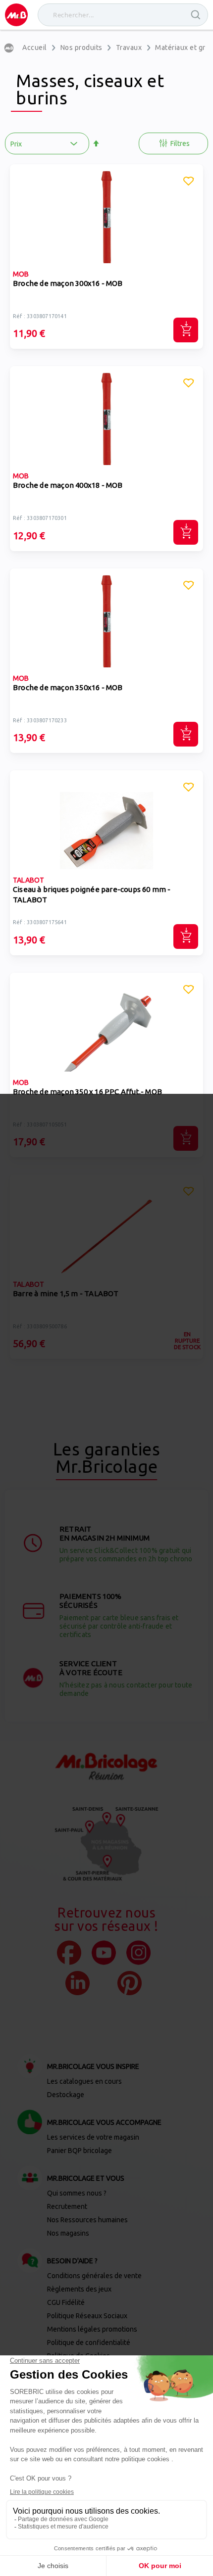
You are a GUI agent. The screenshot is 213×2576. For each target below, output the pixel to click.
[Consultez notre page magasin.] (106, 1844)
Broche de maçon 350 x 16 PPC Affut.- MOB (87, 1092)
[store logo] (16, 15)
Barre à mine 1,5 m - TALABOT (66, 1293)
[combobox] (123, 15)
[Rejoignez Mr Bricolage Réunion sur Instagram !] (138, 1953)
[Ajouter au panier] (186, 330)
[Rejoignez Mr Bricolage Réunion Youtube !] (104, 1953)
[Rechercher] (196, 15)
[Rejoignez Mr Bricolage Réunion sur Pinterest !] (130, 1983)
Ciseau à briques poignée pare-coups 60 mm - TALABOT (92, 894)
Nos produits (81, 47)
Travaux (129, 47)
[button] (189, 183)
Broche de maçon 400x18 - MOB (68, 485)
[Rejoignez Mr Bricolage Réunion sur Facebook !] (69, 1953)
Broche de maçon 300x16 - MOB (68, 283)
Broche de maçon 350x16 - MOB (68, 687)
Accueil (35, 47)
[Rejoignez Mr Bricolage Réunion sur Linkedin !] (78, 1983)
